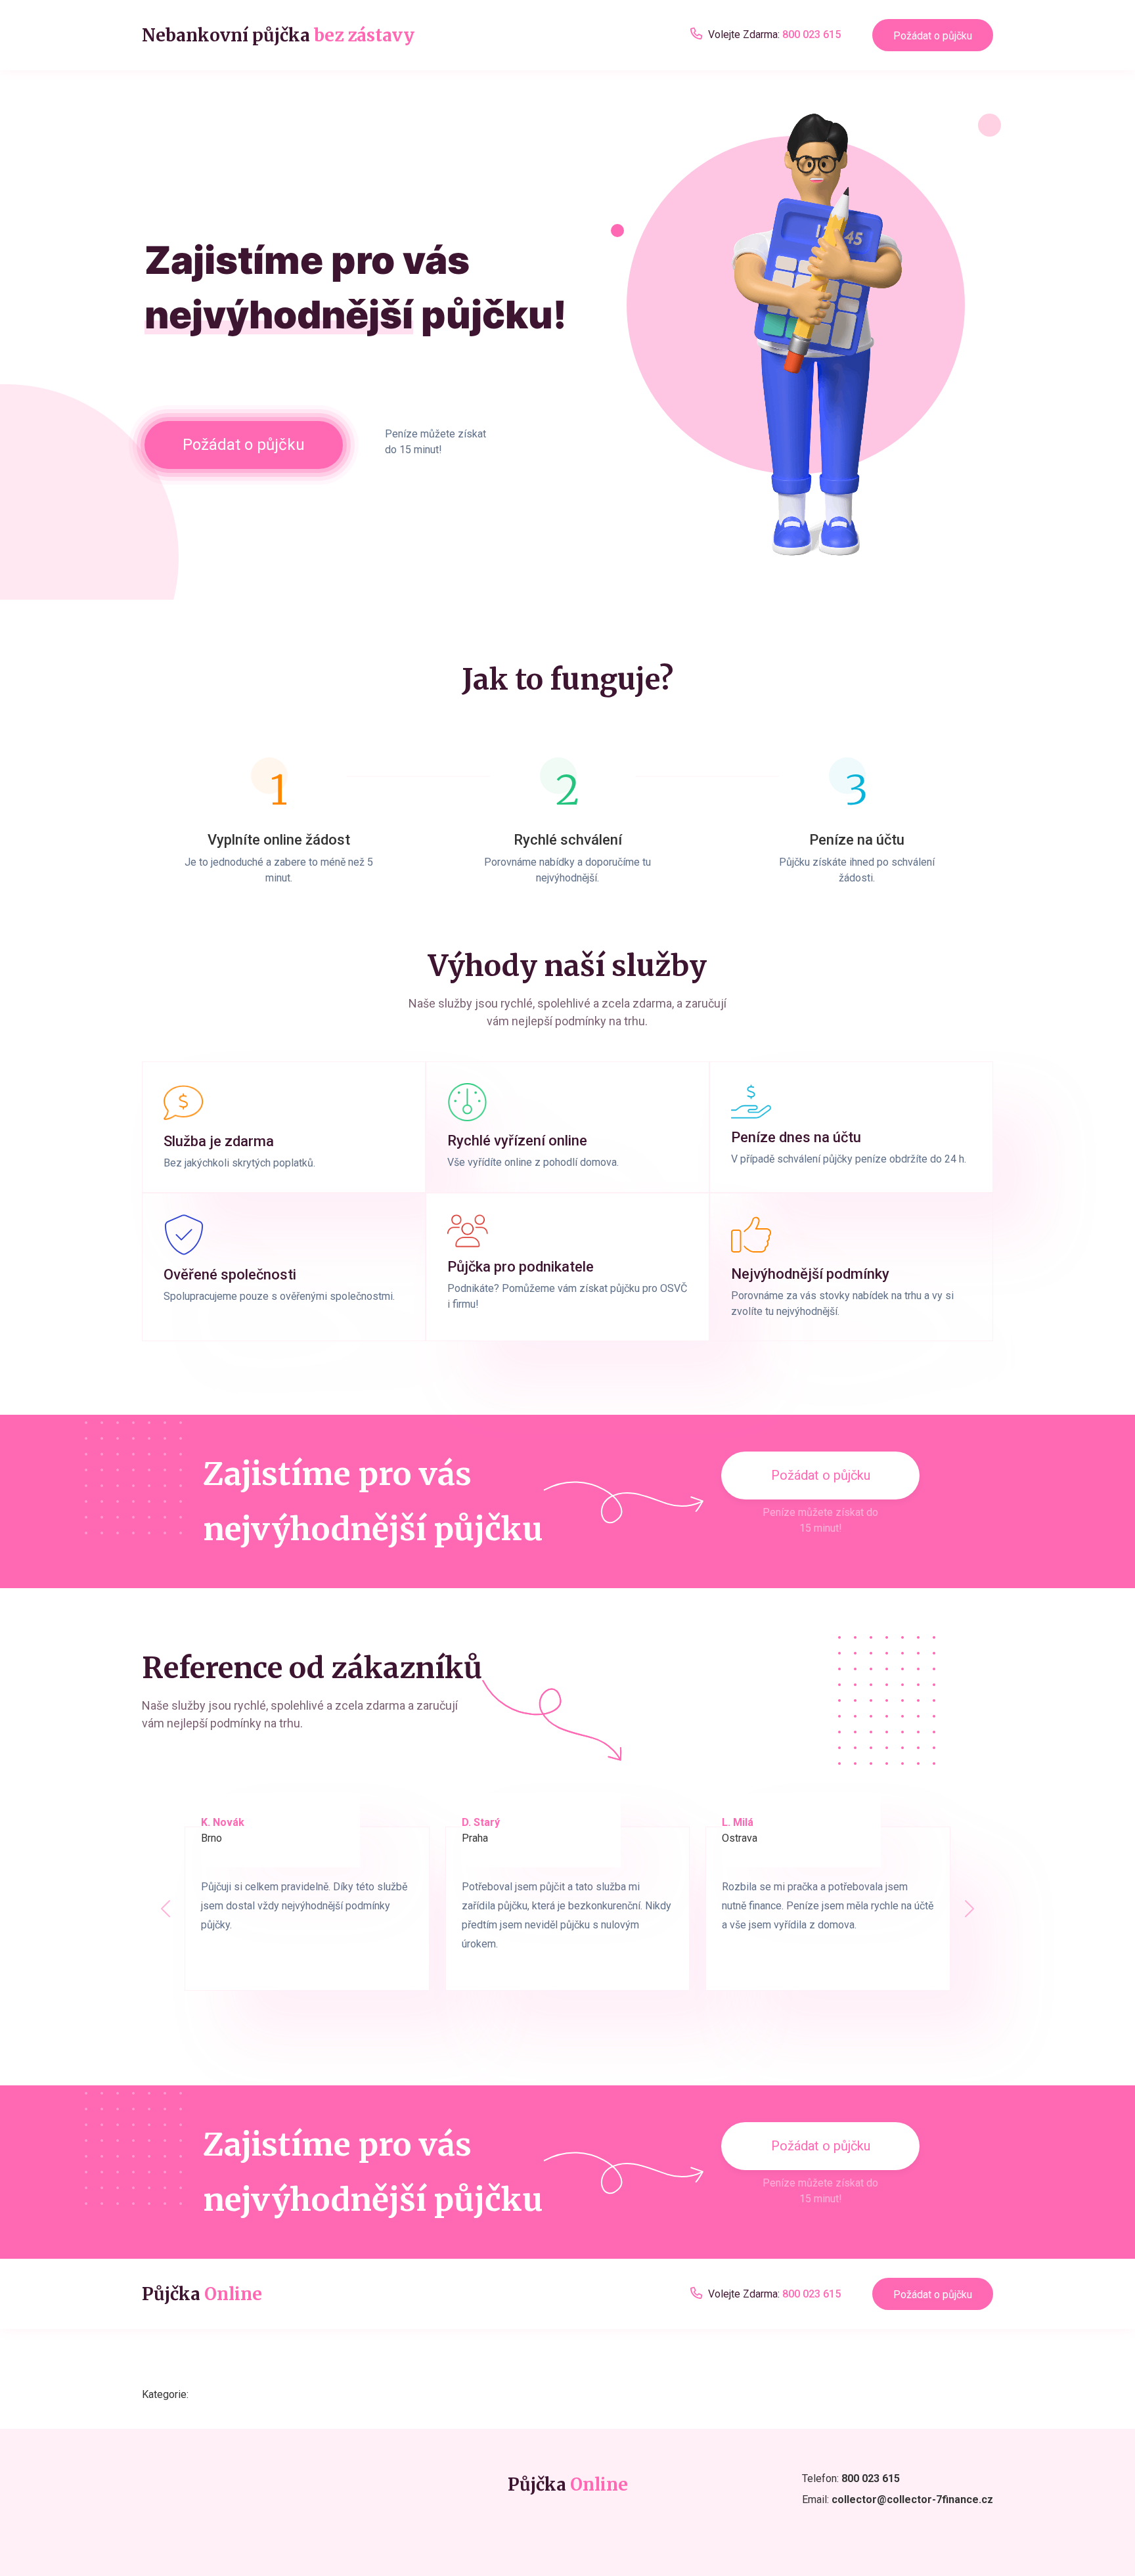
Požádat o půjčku (933, 36)
